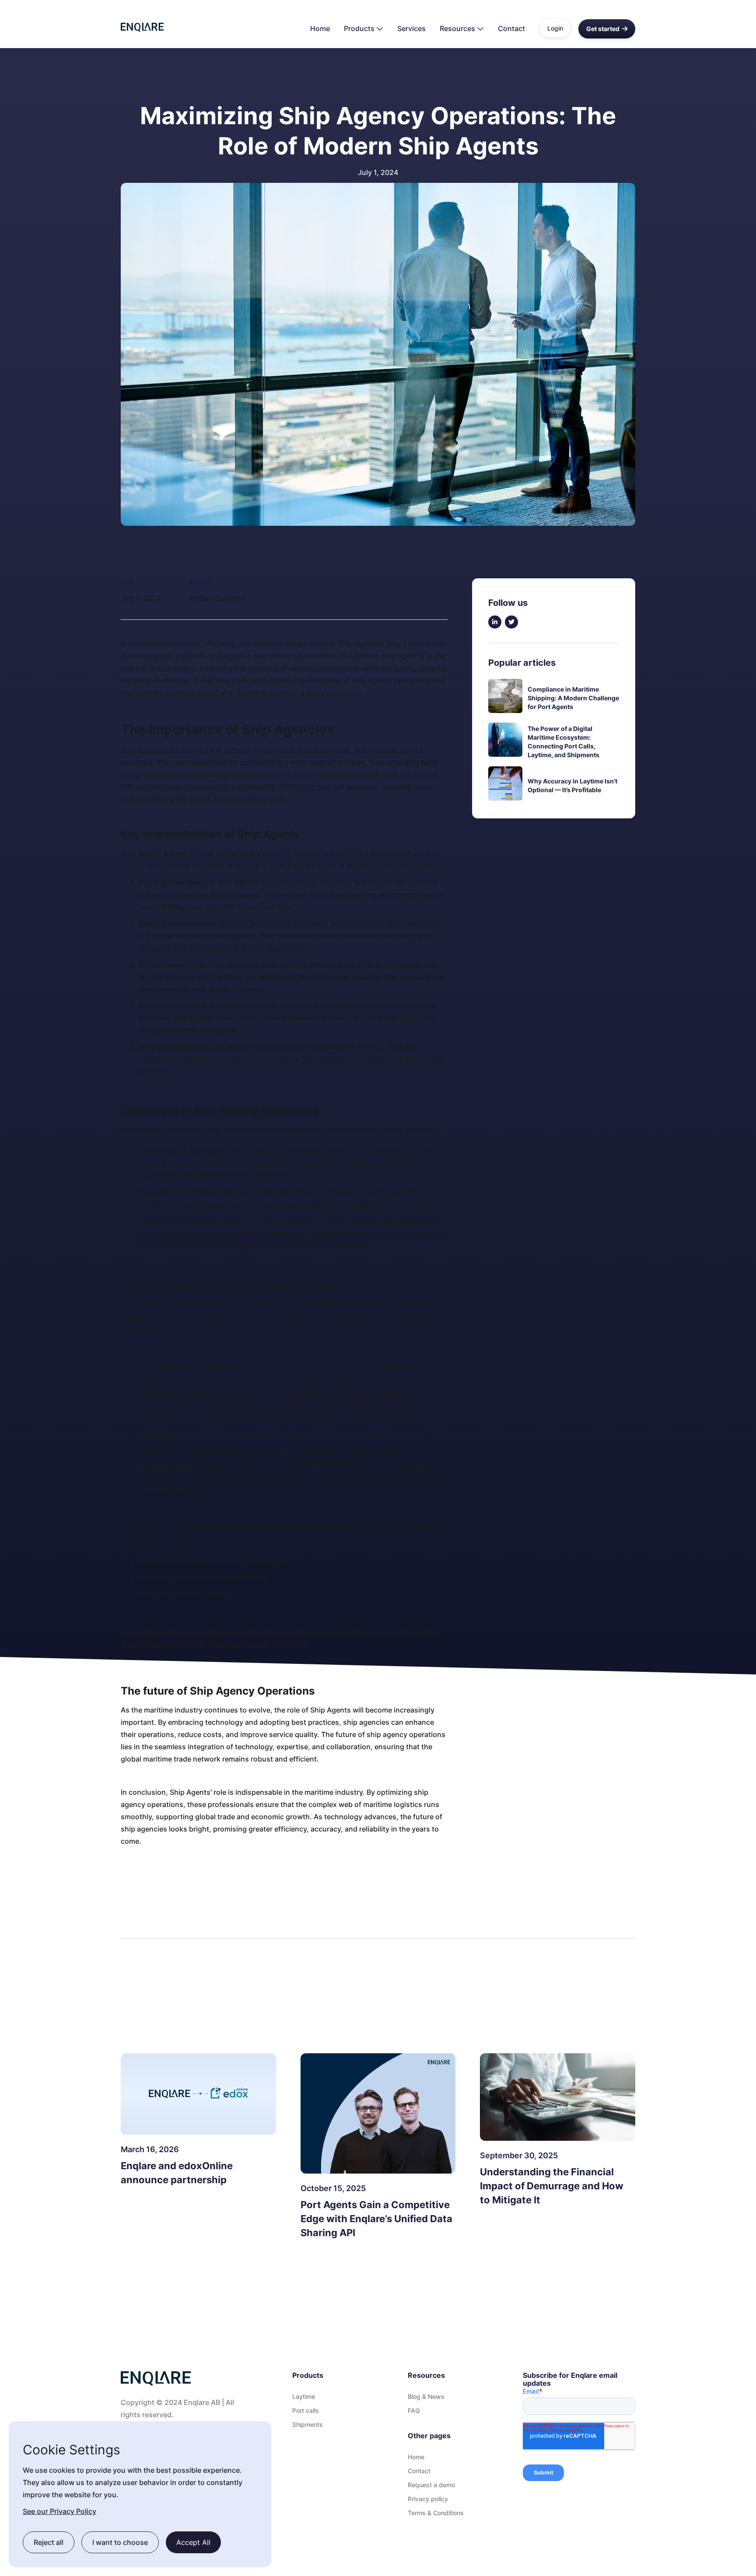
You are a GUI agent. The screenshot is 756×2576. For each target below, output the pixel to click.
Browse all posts (598, 2025)
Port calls (306, 2411)
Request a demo (431, 2485)
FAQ (414, 2411)
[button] (364, 28)
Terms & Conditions (436, 2513)
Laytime (304, 2397)
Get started (607, 29)
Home (320, 28)
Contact (511, 28)
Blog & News (426, 2397)
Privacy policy (428, 2499)
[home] (142, 24)
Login (555, 28)
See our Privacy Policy (59, 2511)
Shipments (308, 2425)
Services (411, 28)
